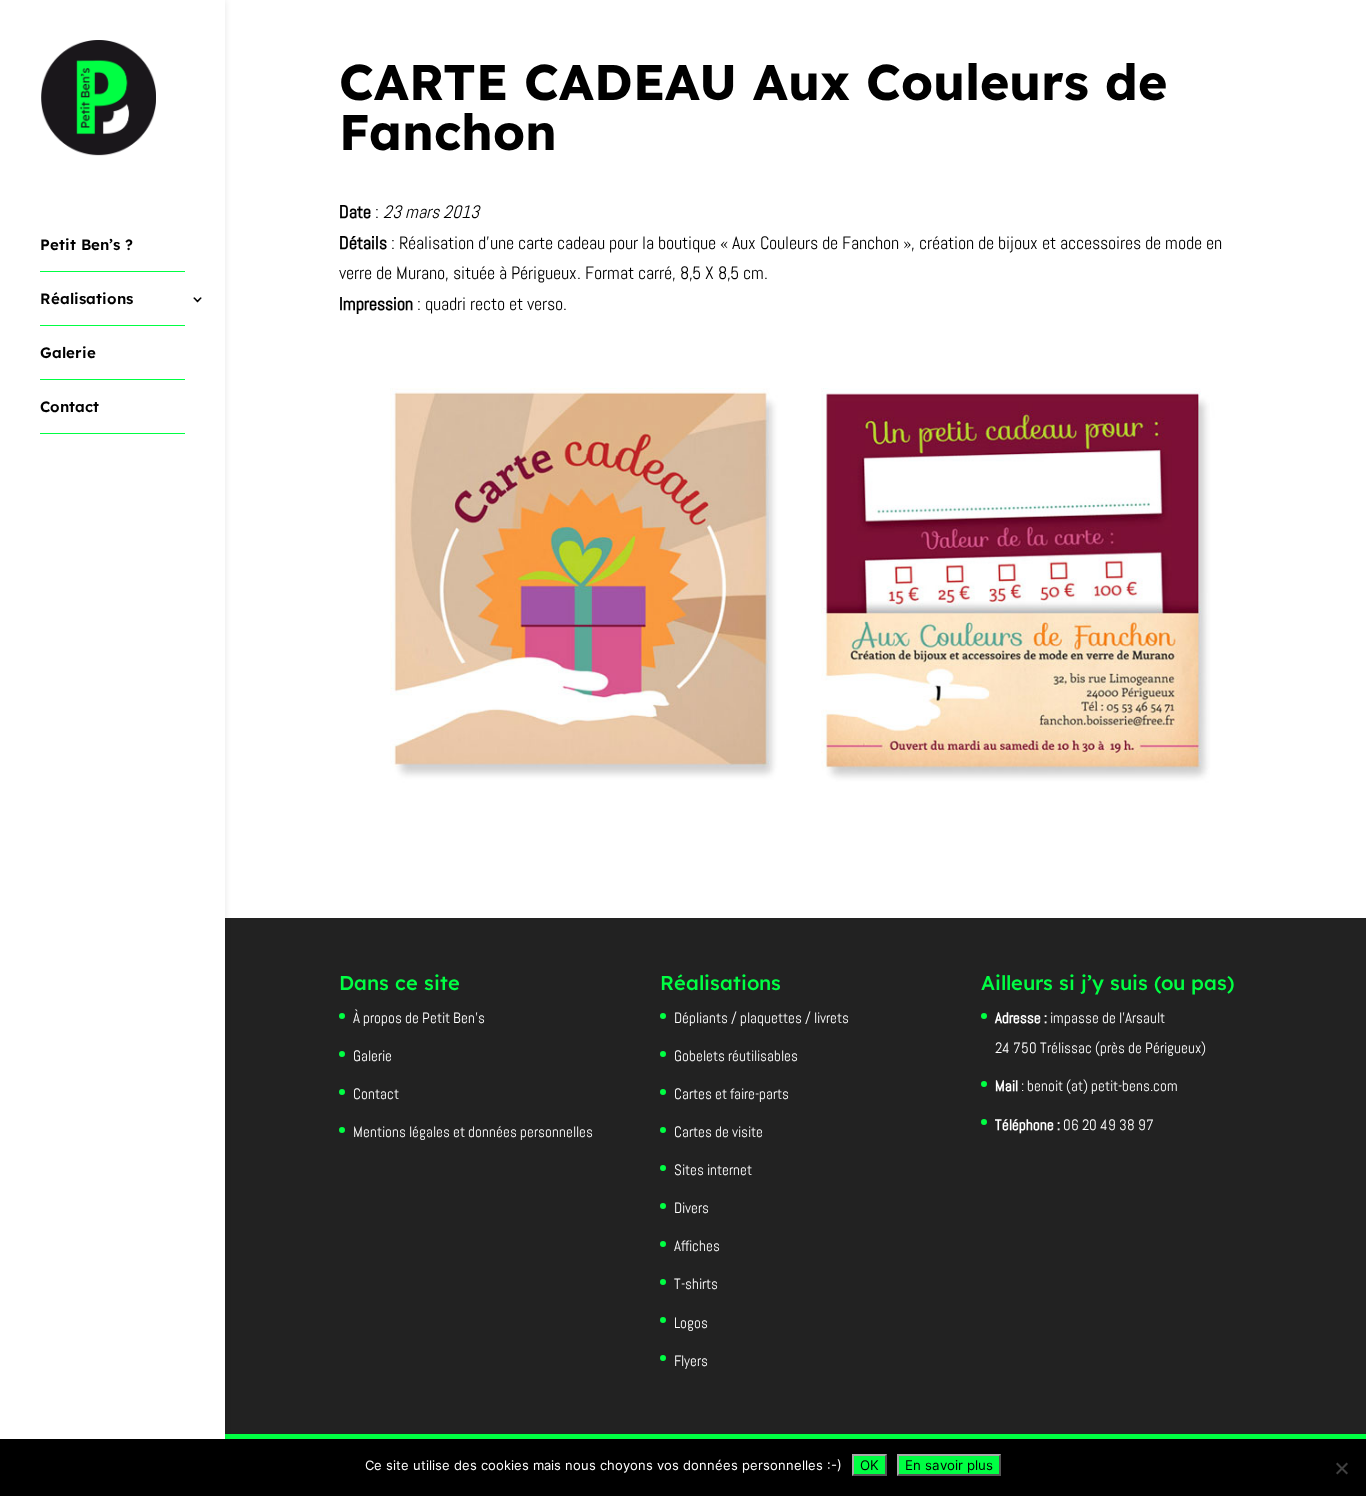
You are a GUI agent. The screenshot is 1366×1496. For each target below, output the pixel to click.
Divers (691, 1207)
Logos (691, 1322)
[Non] (1341, 1468)
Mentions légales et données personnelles (473, 1131)
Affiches (697, 1245)
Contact (69, 408)
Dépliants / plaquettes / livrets (761, 1017)
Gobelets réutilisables (736, 1055)
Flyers (691, 1360)
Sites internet (713, 1169)
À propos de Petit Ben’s (419, 1017)
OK (869, 1465)
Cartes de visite (718, 1131)
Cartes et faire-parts (731, 1093)
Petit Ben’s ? (86, 246)
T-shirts (696, 1283)
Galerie (68, 354)
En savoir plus (949, 1465)
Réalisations (86, 300)
